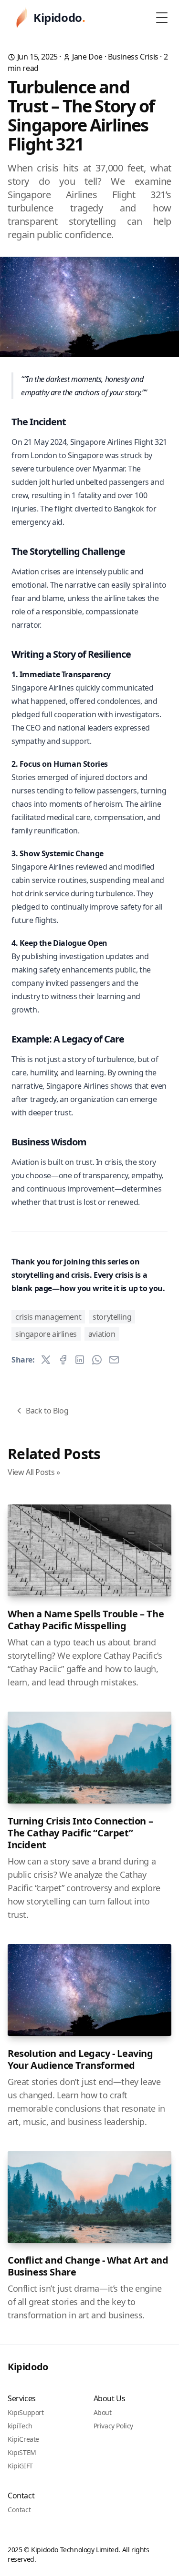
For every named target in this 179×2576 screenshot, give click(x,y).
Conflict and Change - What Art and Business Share (88, 2266)
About (103, 2412)
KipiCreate (23, 2439)
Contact (19, 2510)
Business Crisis (133, 57)
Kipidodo (28, 2367)
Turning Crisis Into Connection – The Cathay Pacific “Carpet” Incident (80, 1833)
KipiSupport (26, 2412)
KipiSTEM (22, 2452)
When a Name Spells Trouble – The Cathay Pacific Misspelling (86, 1620)
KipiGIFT (20, 2466)
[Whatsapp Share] (97, 1360)
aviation (102, 1334)
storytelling (112, 1317)
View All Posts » (34, 1472)
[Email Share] (114, 1360)
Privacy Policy (113, 2426)
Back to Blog (47, 1411)
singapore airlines (46, 1334)
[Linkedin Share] (80, 1360)
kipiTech (20, 2426)
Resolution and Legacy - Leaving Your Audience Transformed (80, 2059)
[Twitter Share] (46, 1360)
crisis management (48, 1317)
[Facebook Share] (63, 1360)
